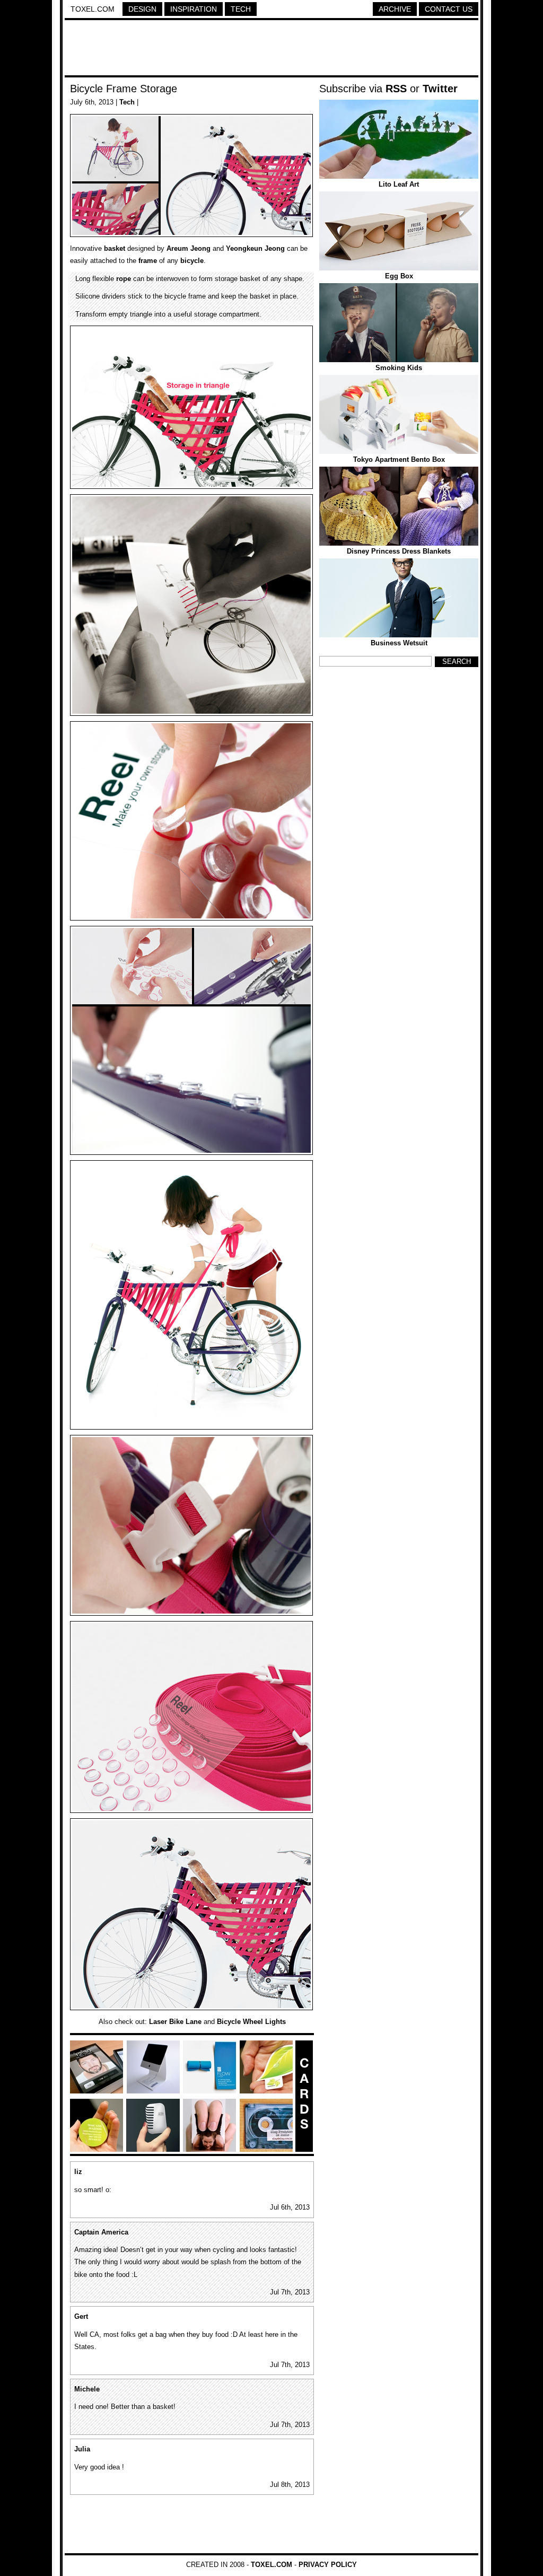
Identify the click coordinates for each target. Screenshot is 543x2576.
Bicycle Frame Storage (124, 89)
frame (148, 261)
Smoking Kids (399, 368)
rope (124, 279)
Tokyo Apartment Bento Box (399, 459)
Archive (395, 9)
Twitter (440, 89)
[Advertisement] (271, 49)
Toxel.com (93, 9)
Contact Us (449, 9)
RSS (396, 89)
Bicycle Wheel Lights (251, 2022)
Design (142, 9)
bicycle (192, 261)
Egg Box (399, 276)
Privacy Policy (328, 2565)
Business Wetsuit (399, 643)
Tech (241, 9)
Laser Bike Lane (175, 2022)
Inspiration (194, 9)
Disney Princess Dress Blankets (399, 551)
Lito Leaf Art (399, 184)
